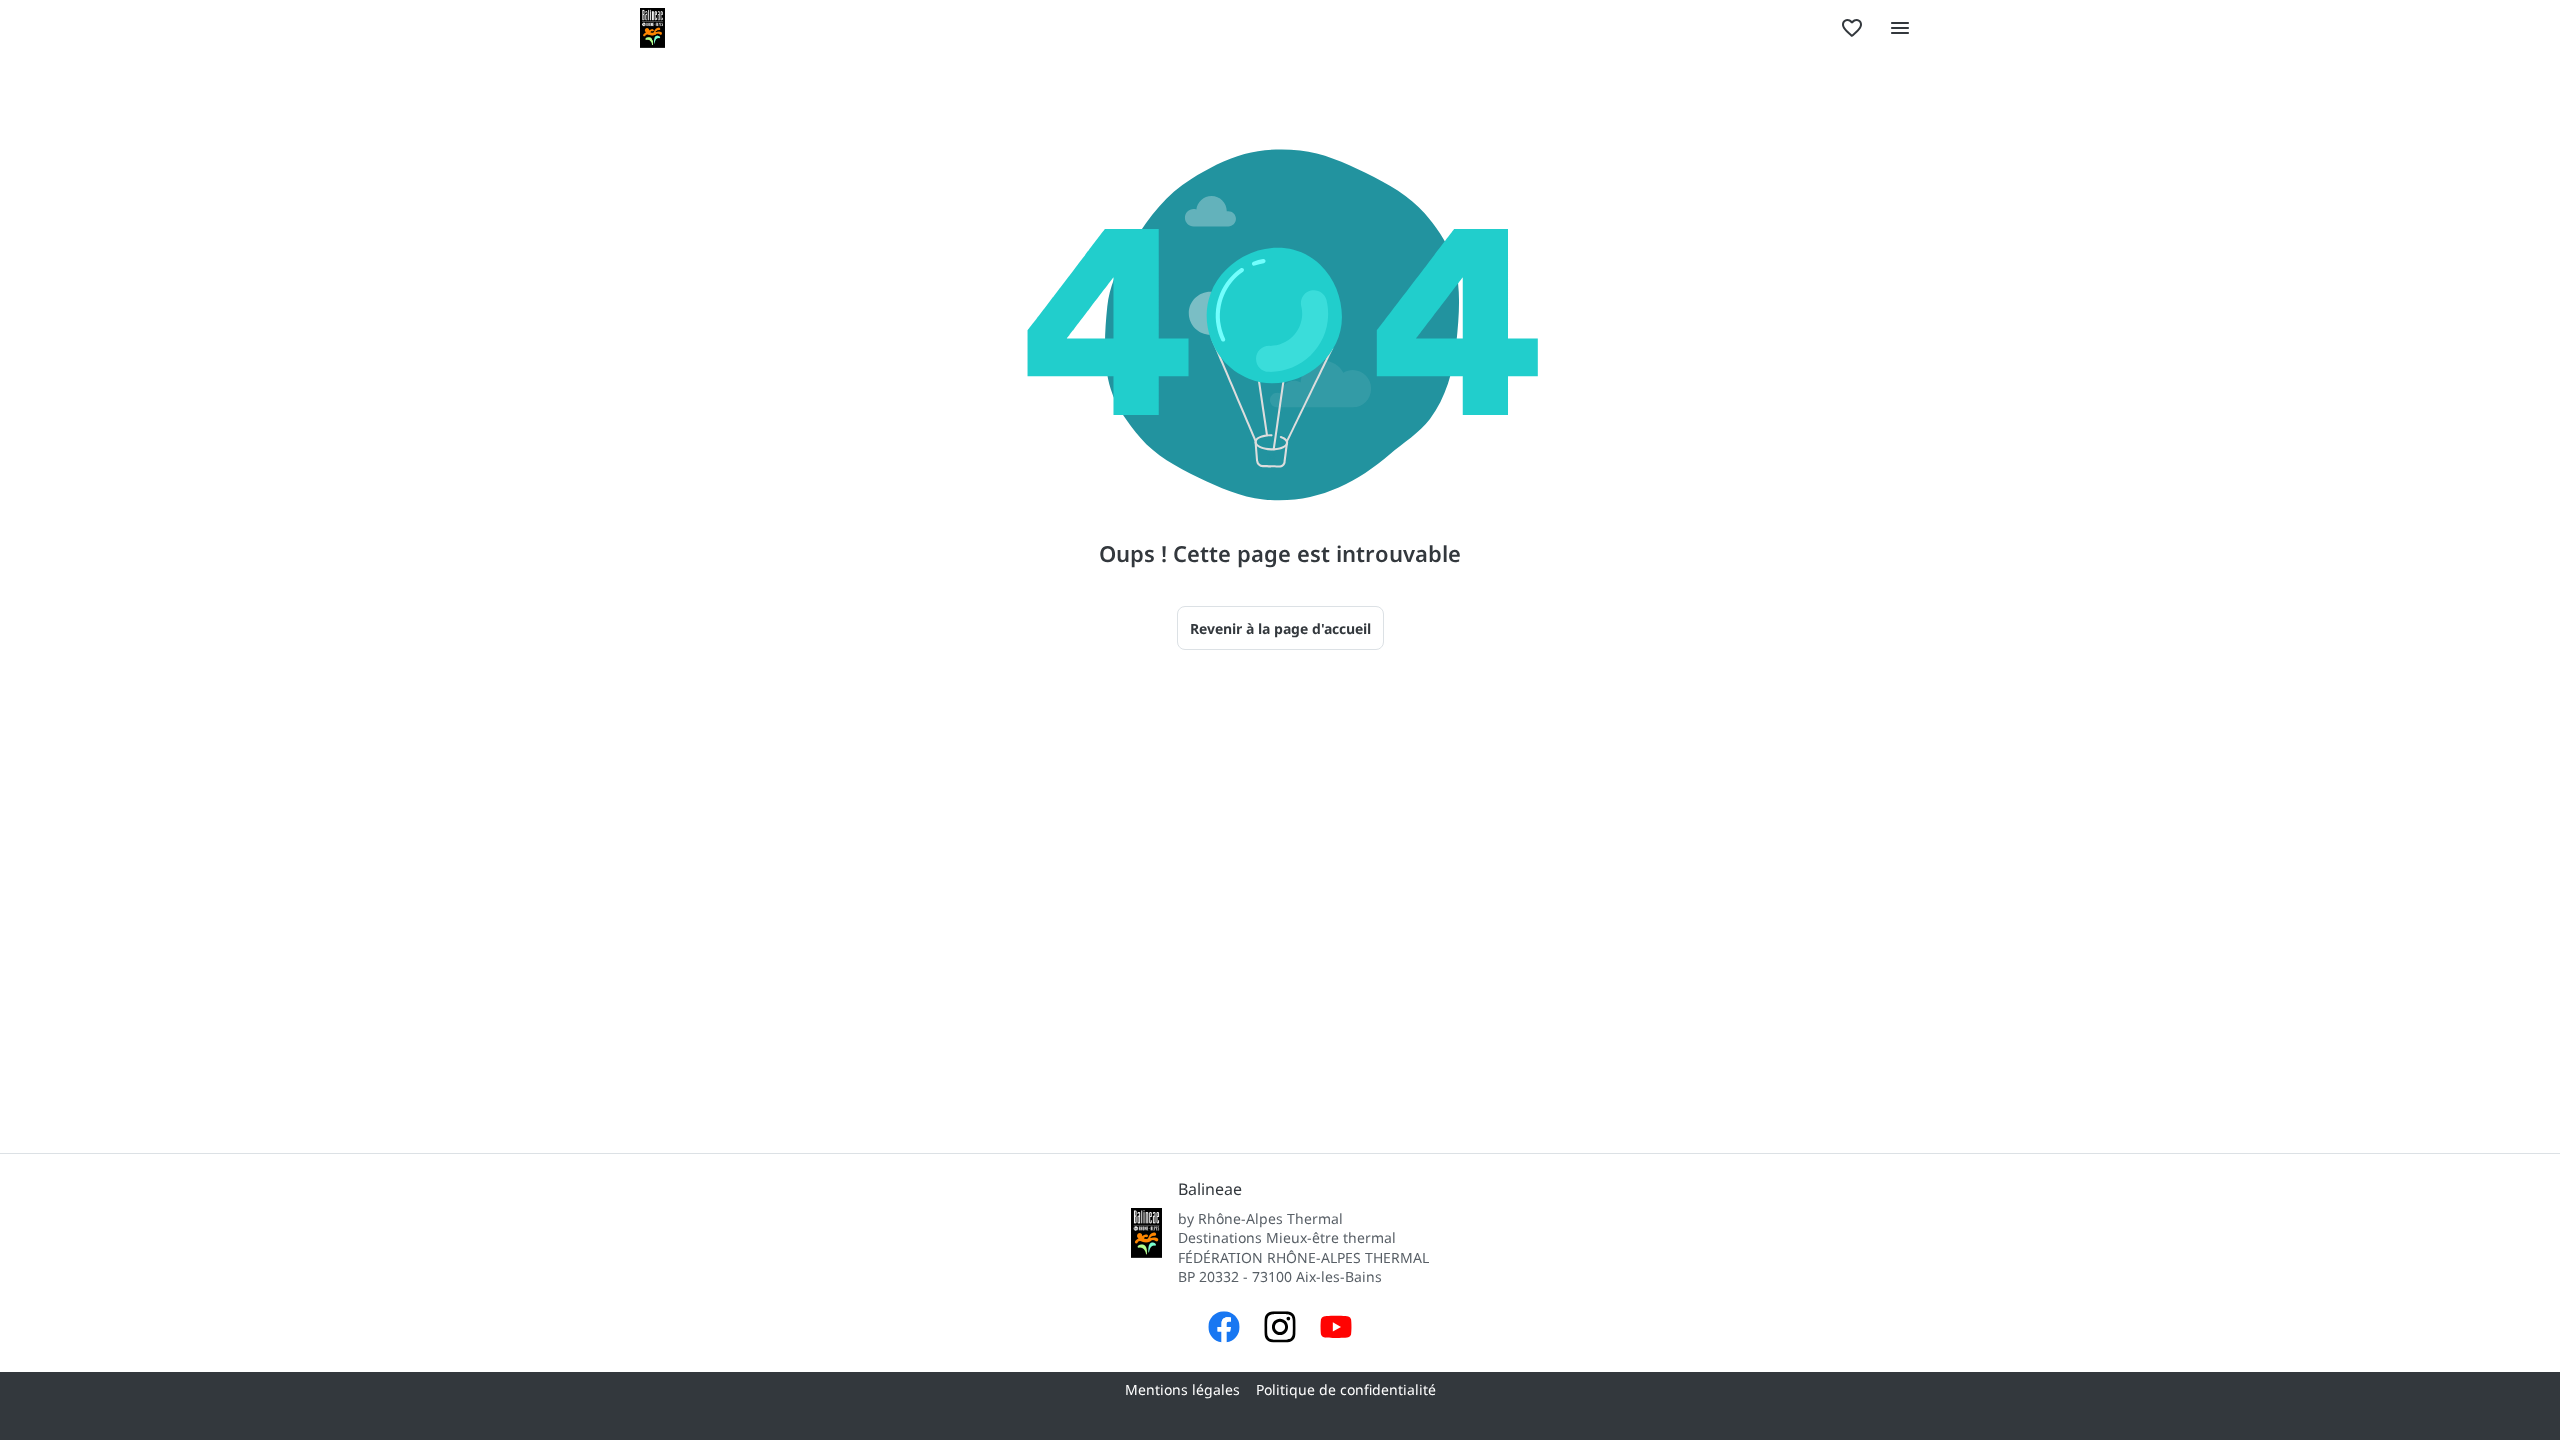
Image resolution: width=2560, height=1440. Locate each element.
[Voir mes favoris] (1852, 28)
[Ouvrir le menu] (1900, 28)
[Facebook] (1224, 1329)
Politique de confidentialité (1346, 1389)
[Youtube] (1336, 1329)
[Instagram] (1280, 1329)
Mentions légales (1182, 1389)
